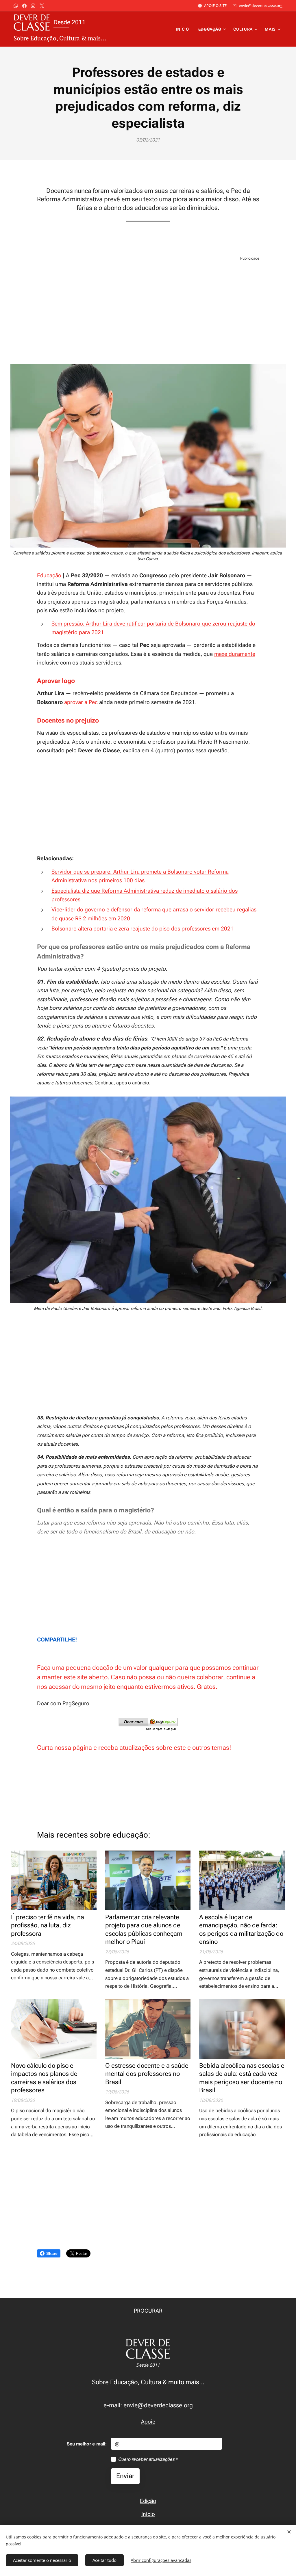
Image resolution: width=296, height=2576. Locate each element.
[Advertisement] (148, 312)
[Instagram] (33, 6)
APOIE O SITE (215, 5)
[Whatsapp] (16, 6)
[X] (42, 6)
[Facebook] (24, 6)
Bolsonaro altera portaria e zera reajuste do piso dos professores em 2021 (143, 929)
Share (52, 2253)
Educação (49, 575)
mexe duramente (235, 654)
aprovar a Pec (81, 702)
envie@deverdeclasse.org (261, 5)
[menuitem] (184, 29)
